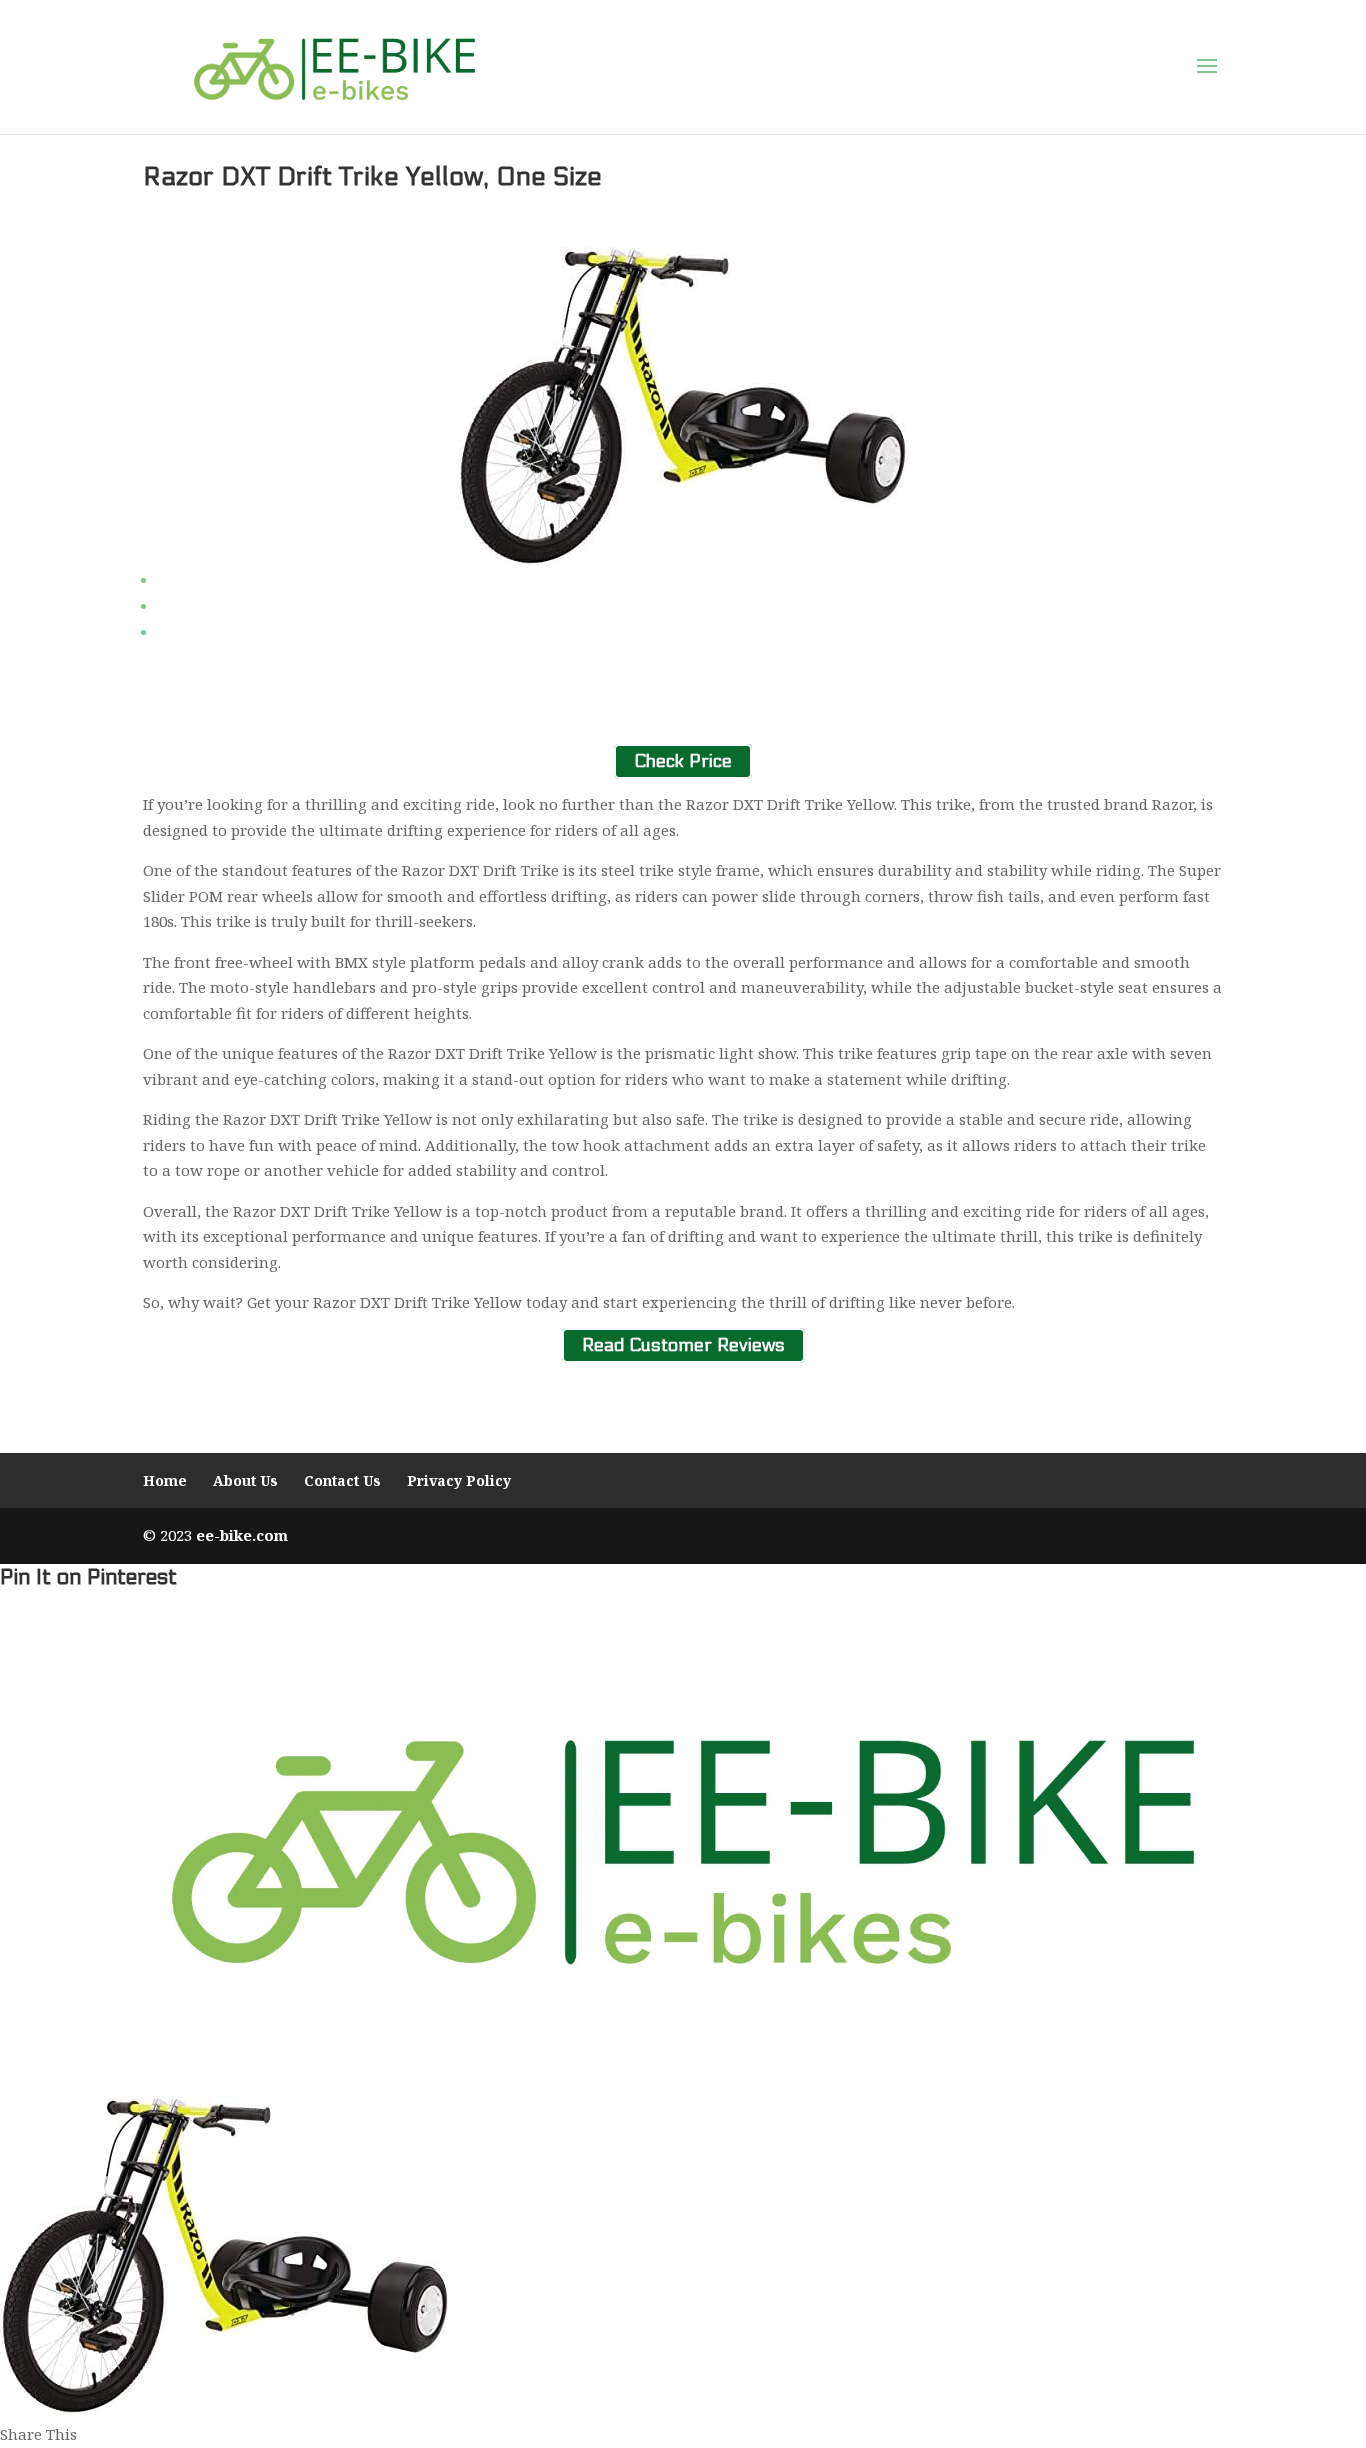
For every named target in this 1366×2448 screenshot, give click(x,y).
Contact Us (342, 1480)
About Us (245, 1480)
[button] (1207, 67)
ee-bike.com (242, 1535)
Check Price (683, 761)
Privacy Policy (459, 1480)
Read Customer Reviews (683, 1345)
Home (165, 1480)
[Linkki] (334, 66)
